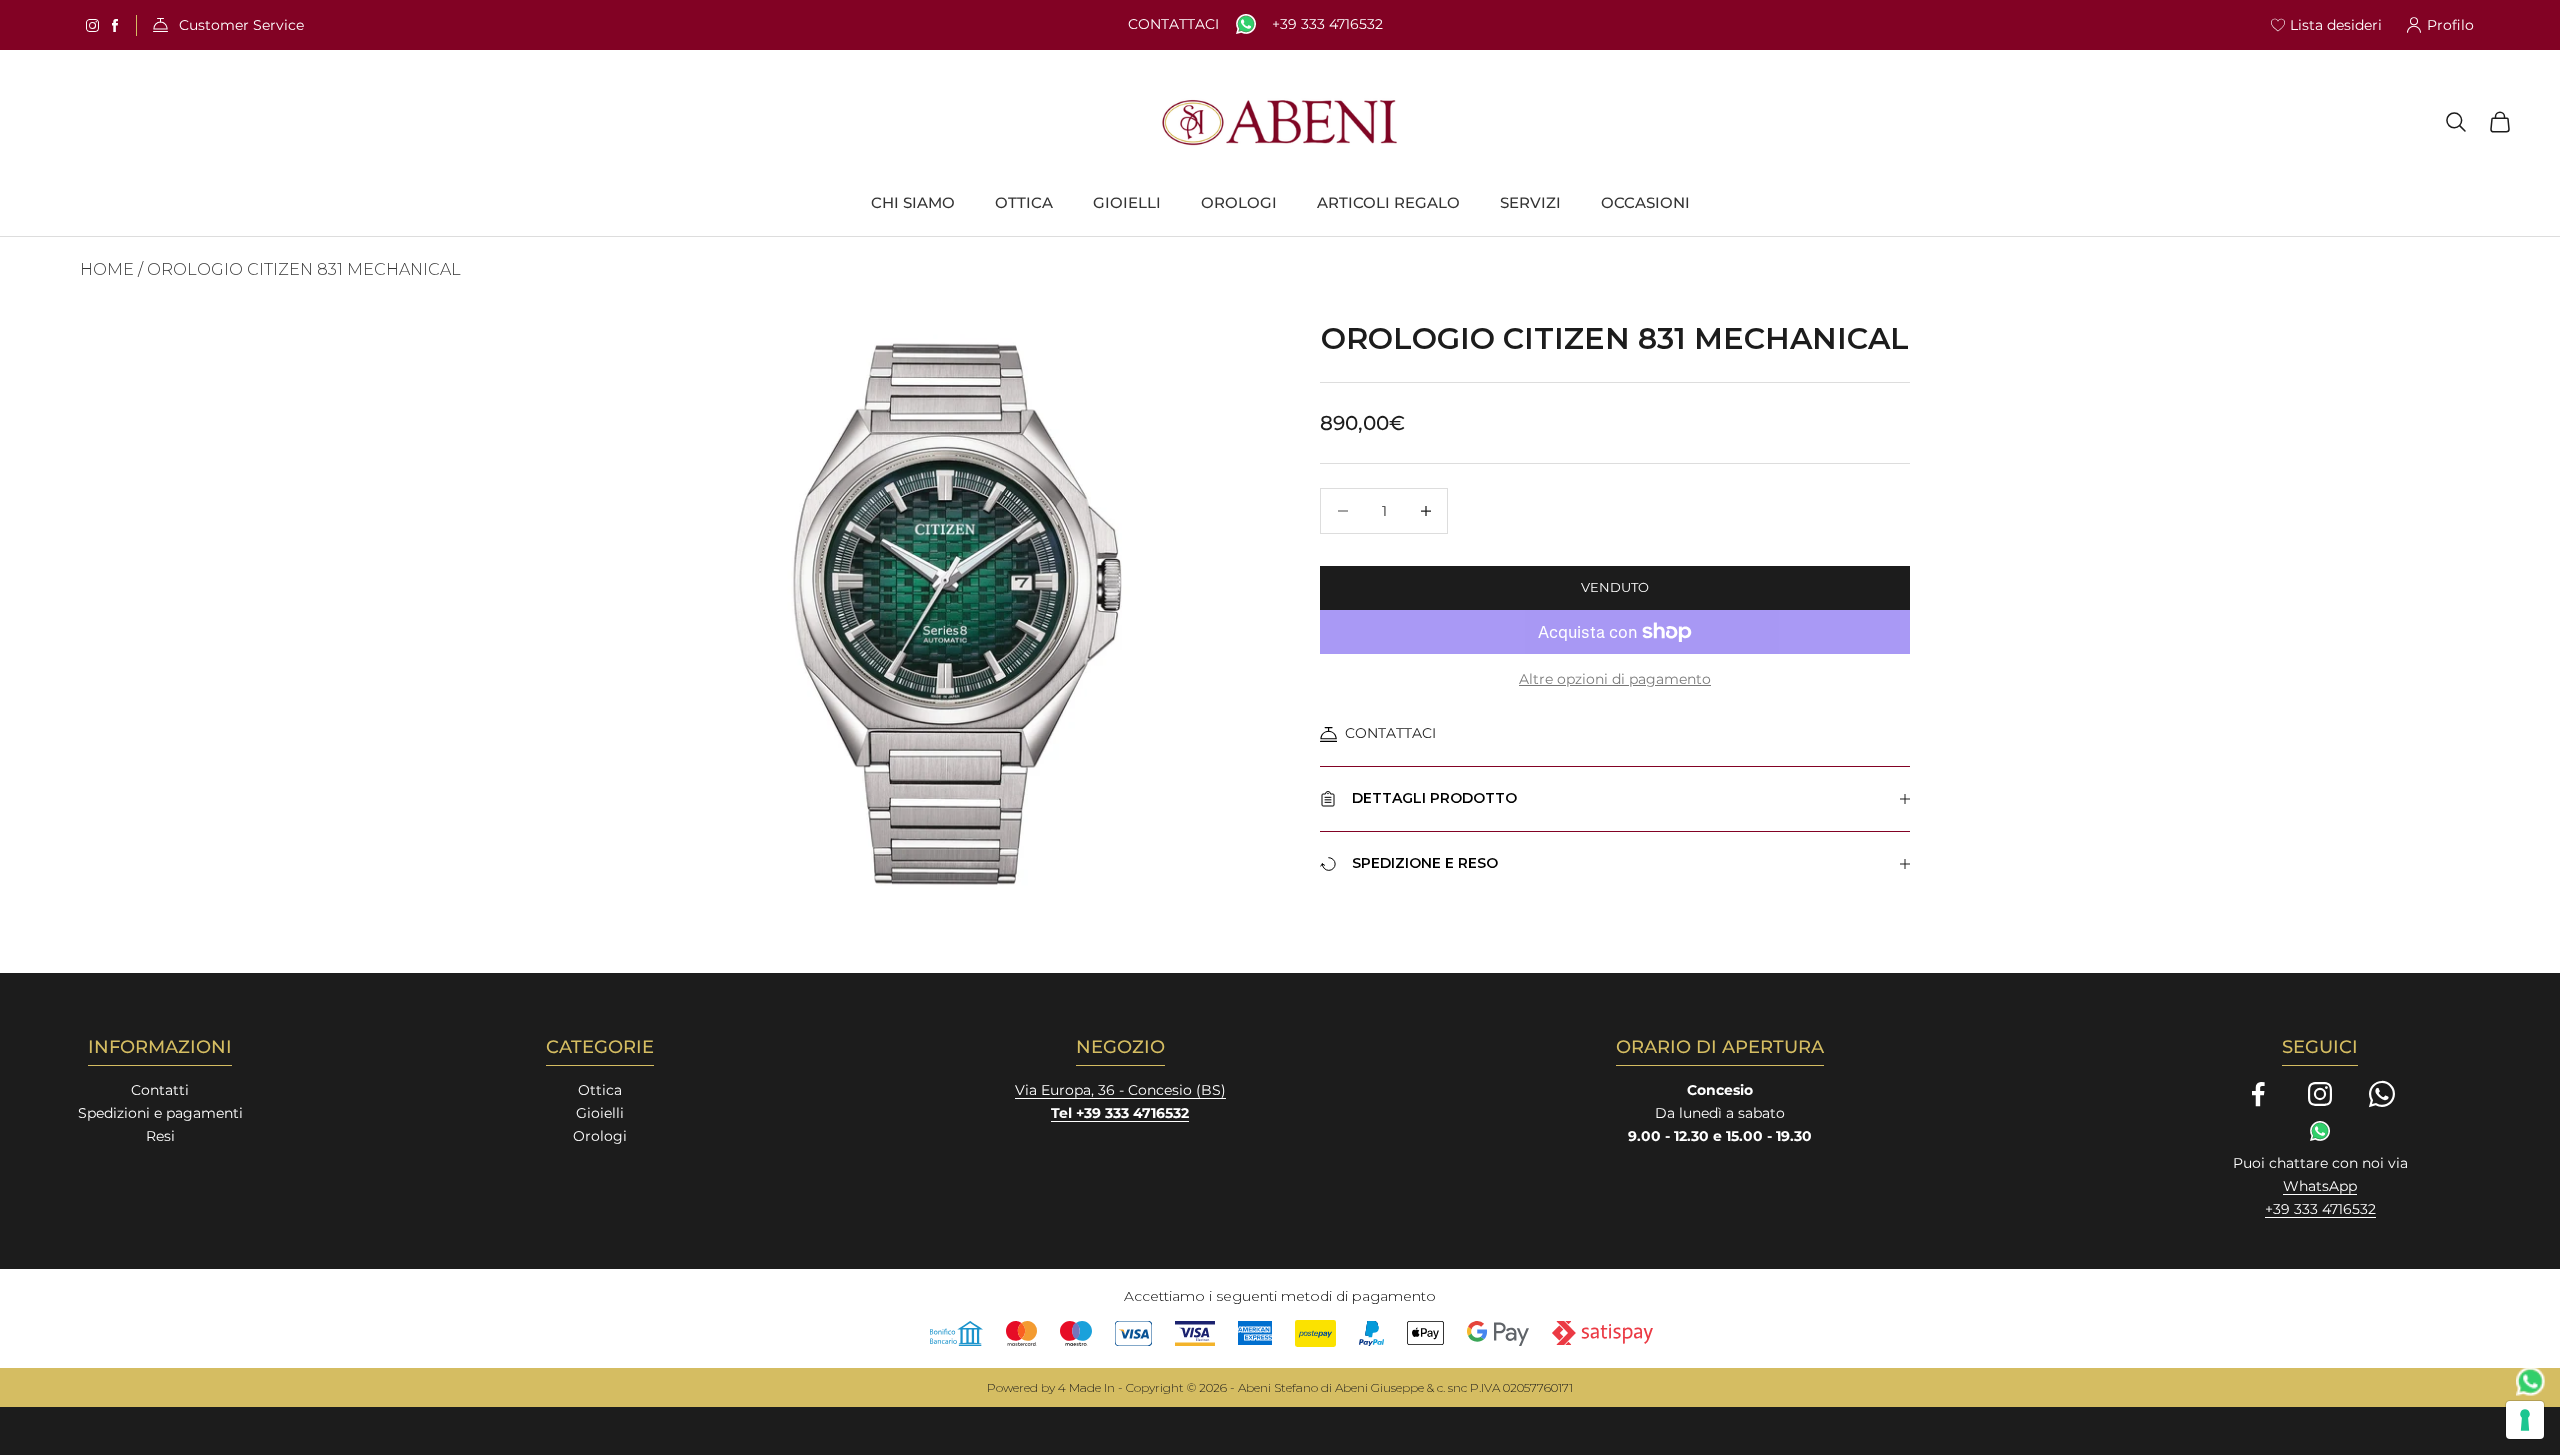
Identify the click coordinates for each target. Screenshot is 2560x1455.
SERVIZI (1530, 203)
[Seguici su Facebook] (2258, 1094)
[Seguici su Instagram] (2320, 1094)
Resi (160, 1136)
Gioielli (600, 1113)
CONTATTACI (1390, 733)
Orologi (600, 1136)
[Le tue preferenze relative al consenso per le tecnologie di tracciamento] (2525, 1420)
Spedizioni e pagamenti (160, 1113)
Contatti (160, 1090)
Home (107, 269)
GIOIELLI (1127, 203)
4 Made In (1086, 1387)
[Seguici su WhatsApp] (2382, 1094)
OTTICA (1024, 203)
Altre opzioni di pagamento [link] (1615, 679)
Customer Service (241, 25)
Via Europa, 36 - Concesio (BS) (1120, 1090)
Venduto (1615, 587)
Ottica (600, 1090)
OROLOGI (1239, 203)
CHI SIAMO (913, 203)
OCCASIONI (1645, 203)
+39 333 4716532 (1327, 24)
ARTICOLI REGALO (1388, 203)
